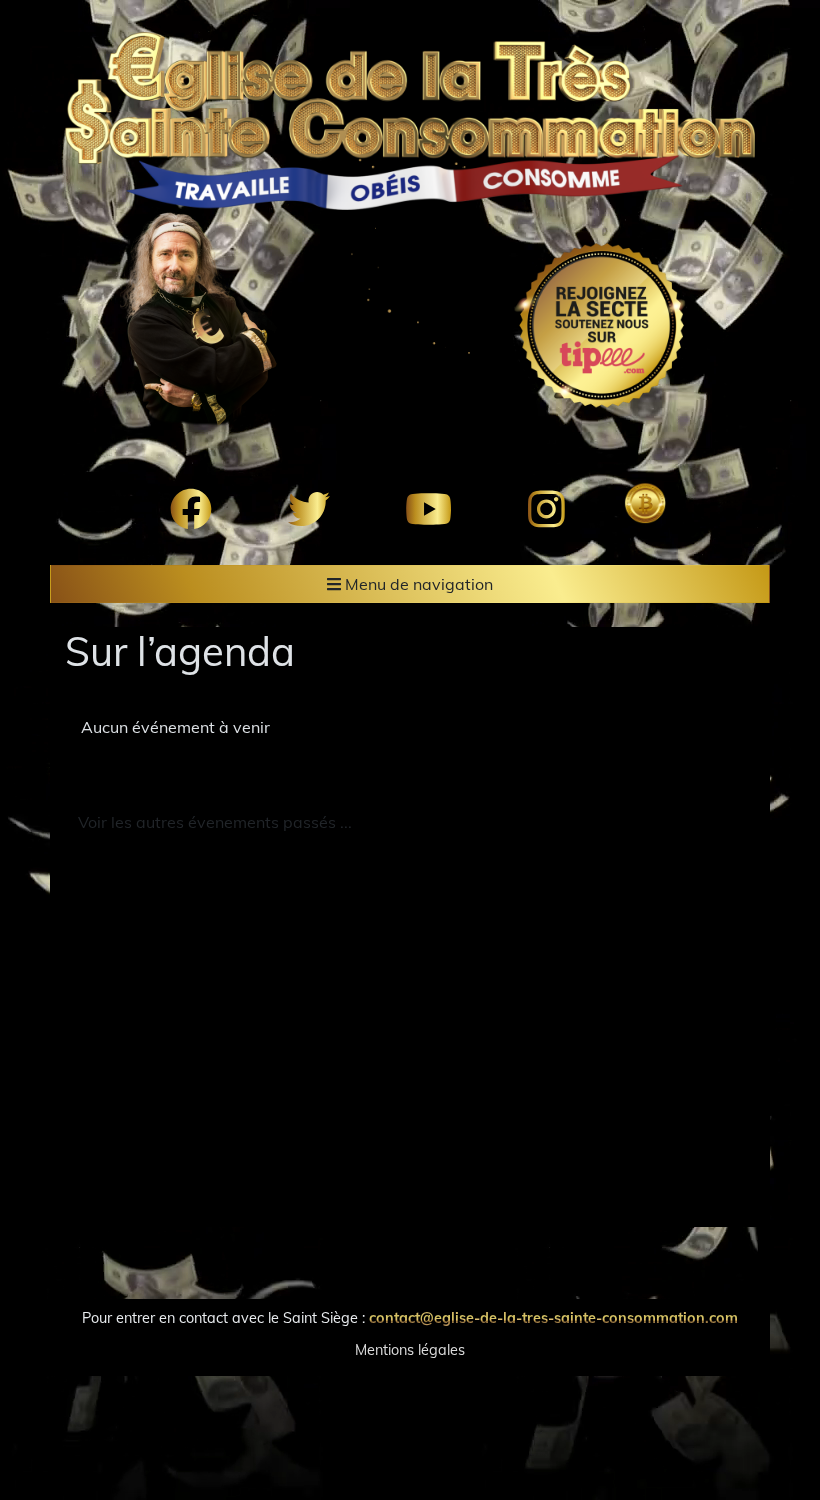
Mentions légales (410, 1350)
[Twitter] (309, 509)
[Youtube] (428, 509)
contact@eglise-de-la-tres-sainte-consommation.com (553, 1318)
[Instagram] (546, 509)
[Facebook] (191, 509)
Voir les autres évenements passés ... (215, 822)
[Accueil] (410, 121)
